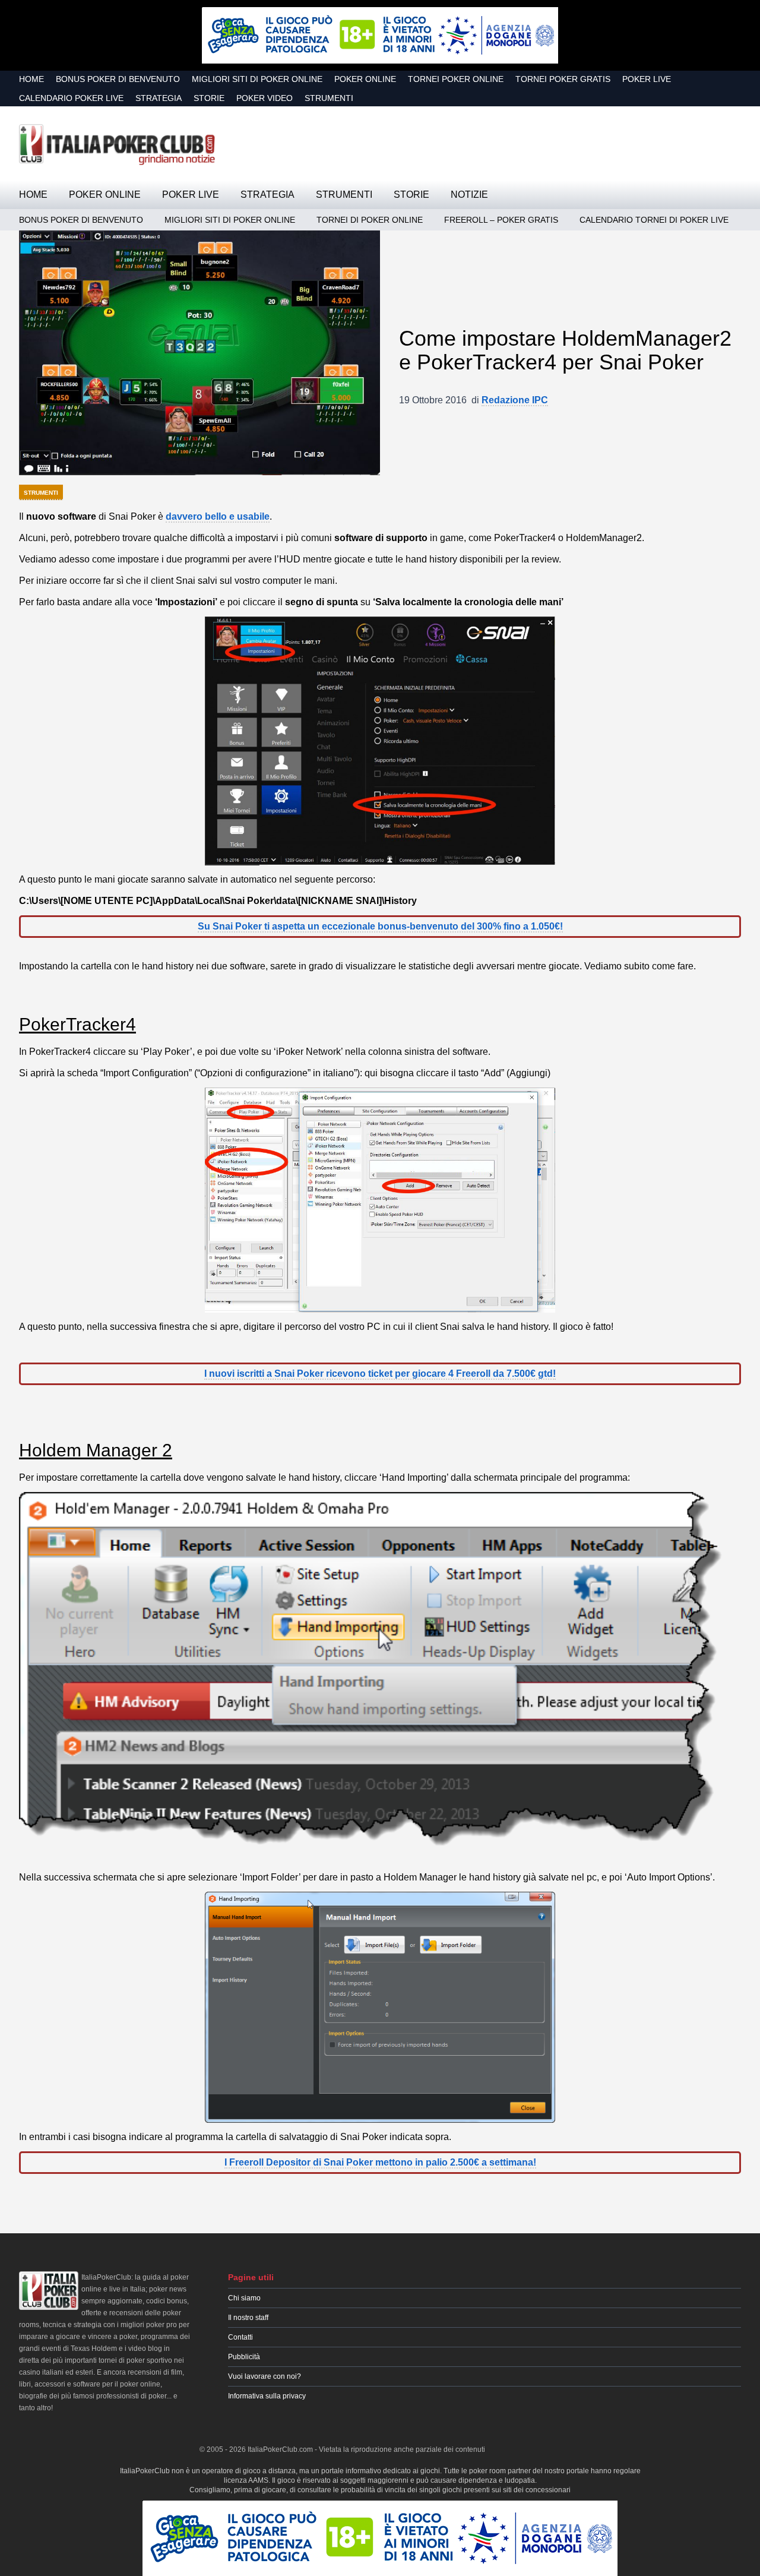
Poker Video (265, 98)
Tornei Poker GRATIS (563, 79)
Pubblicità (244, 2357)
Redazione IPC (515, 400)
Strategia (159, 98)
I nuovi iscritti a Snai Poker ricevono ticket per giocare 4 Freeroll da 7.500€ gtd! (380, 1374)
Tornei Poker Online (456, 79)
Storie (209, 98)
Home (31, 79)
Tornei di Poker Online (370, 220)
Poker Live (647, 79)
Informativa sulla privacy (267, 2396)
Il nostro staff (248, 2318)
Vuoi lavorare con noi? (265, 2376)
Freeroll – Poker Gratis (501, 220)
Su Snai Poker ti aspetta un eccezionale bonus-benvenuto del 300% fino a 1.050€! (380, 926)
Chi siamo (244, 2298)
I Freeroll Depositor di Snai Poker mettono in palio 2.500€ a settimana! (380, 2162)
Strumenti (329, 98)
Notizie (469, 195)
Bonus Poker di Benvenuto (118, 79)
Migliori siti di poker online (257, 79)
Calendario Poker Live (71, 98)
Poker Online (365, 79)
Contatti (240, 2337)
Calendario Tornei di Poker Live (654, 220)
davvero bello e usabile (218, 516)
